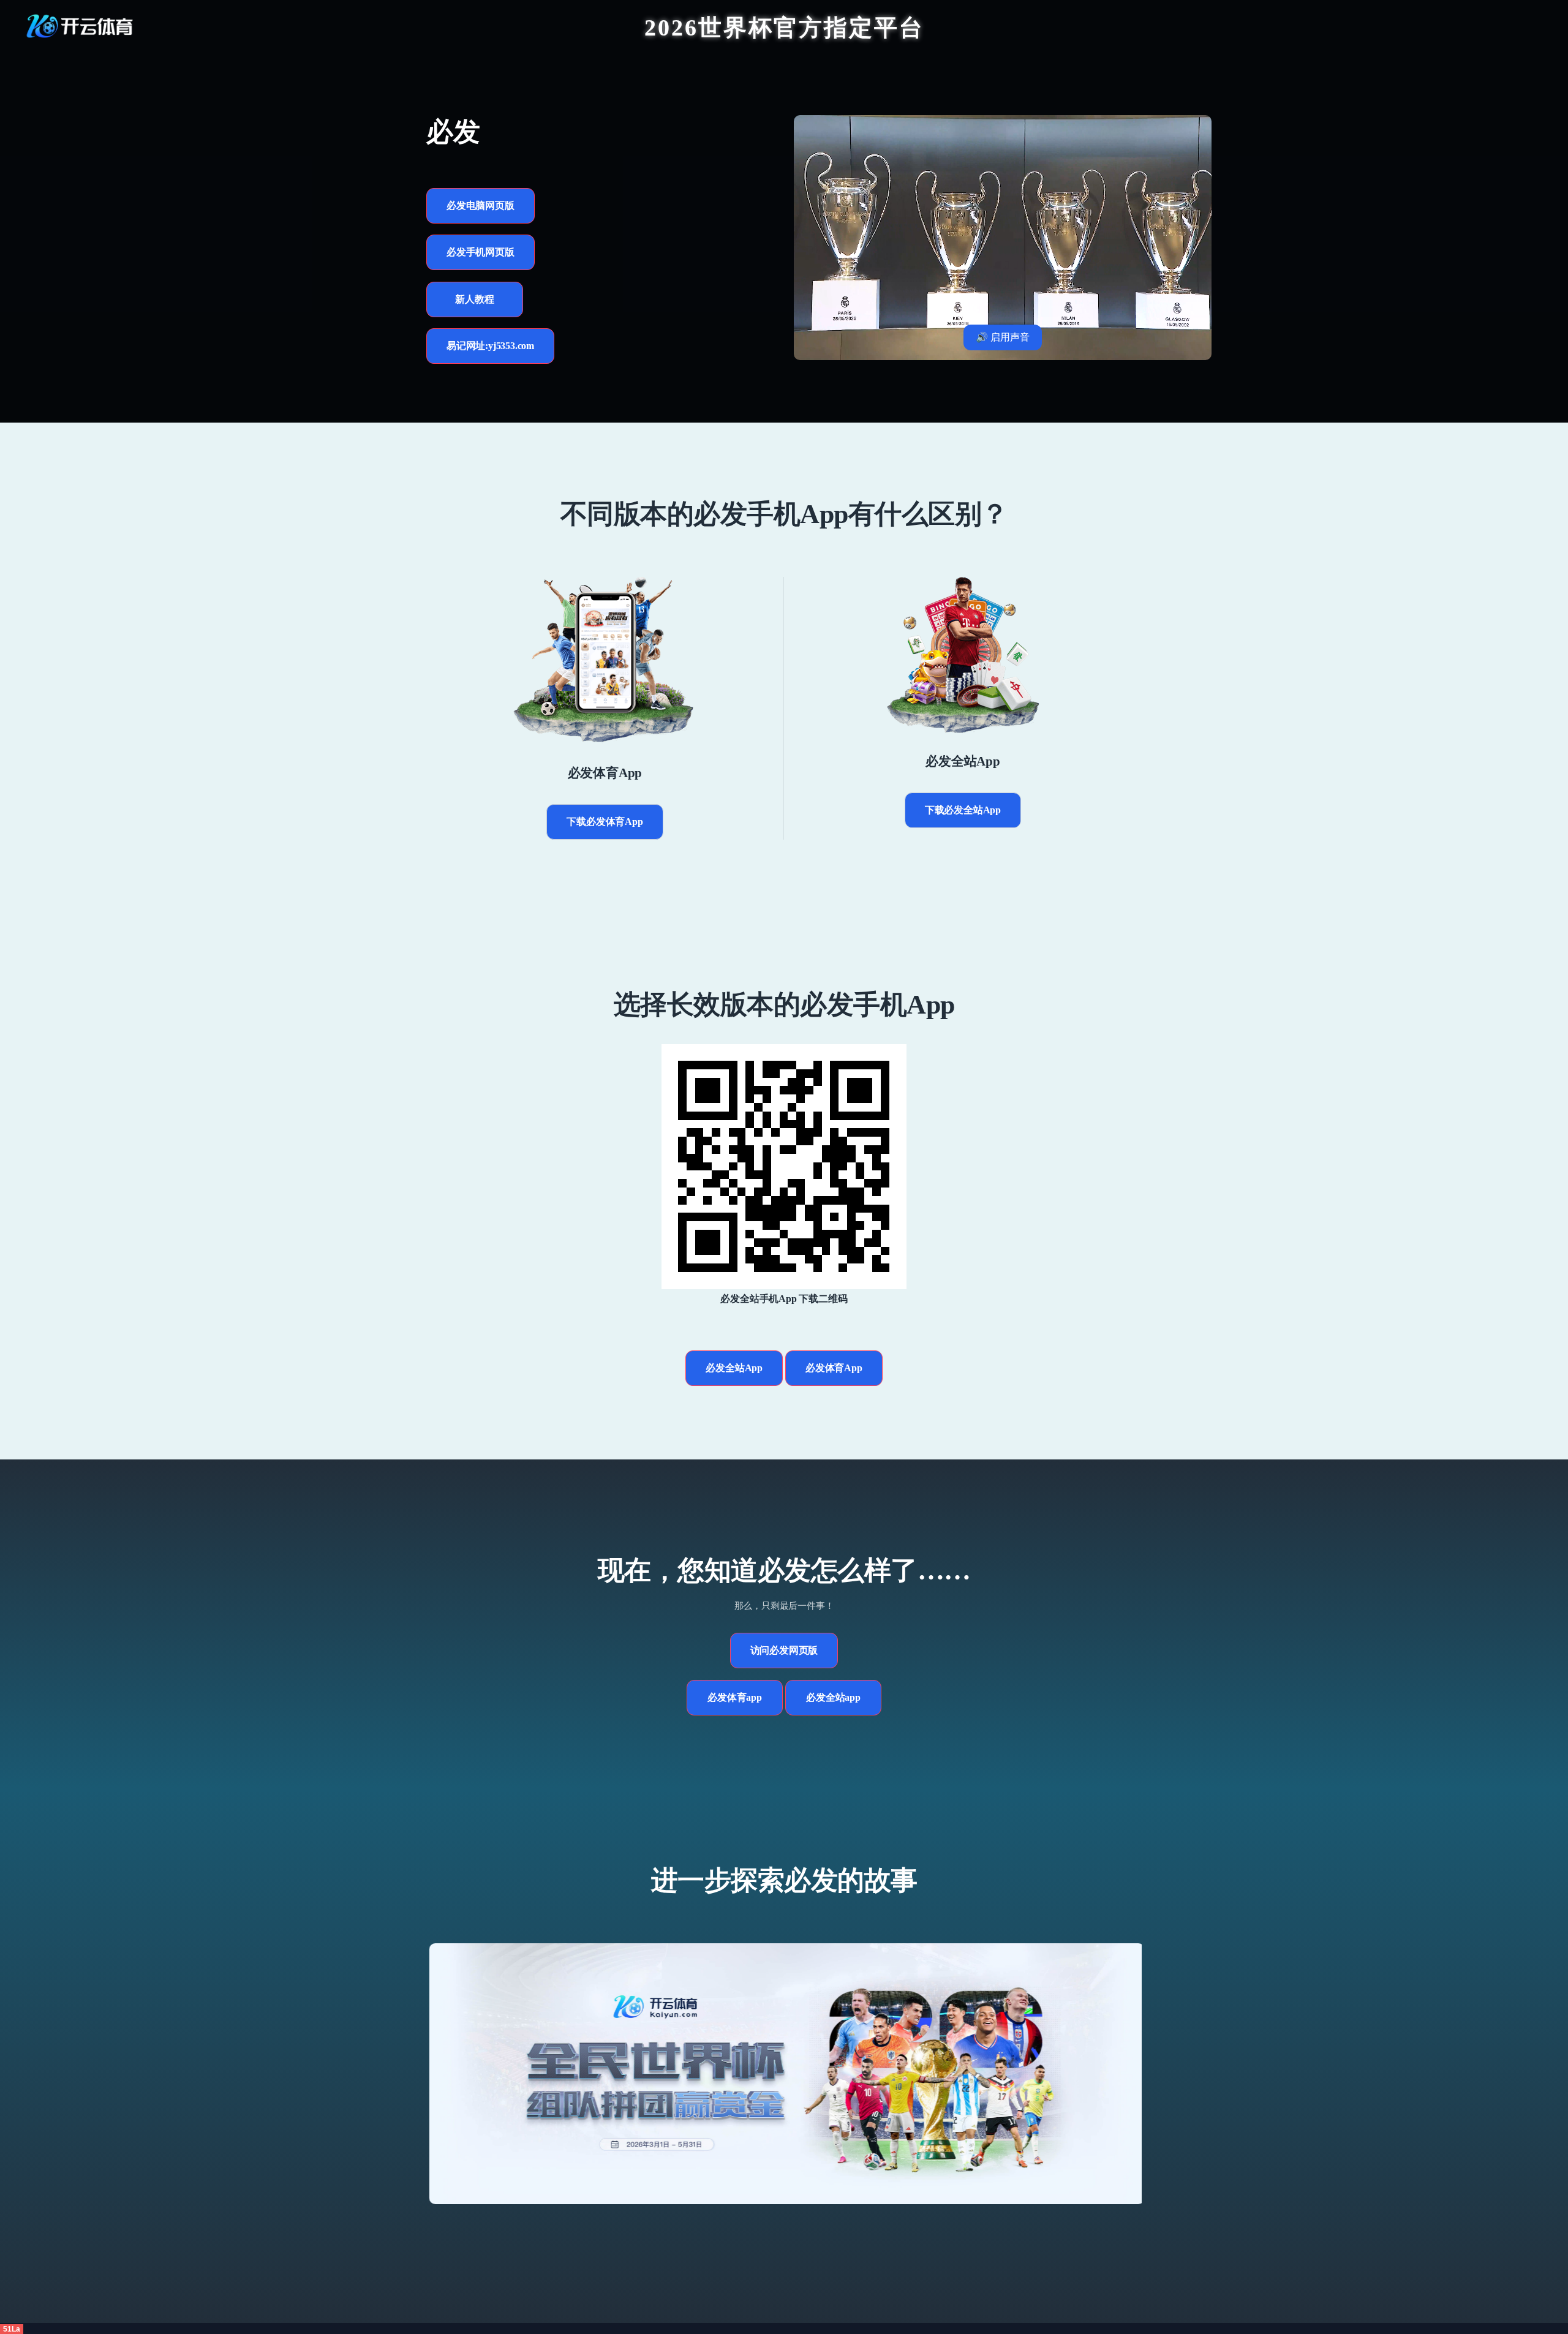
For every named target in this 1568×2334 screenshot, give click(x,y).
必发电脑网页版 (481, 205)
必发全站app (833, 1697)
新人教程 (474, 299)
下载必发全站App (963, 810)
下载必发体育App (605, 822)
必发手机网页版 (481, 252)
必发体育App (834, 1368)
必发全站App (734, 1368)
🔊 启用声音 (1003, 337)
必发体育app (735, 1697)
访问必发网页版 (784, 1650)
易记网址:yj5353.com (490, 346)
